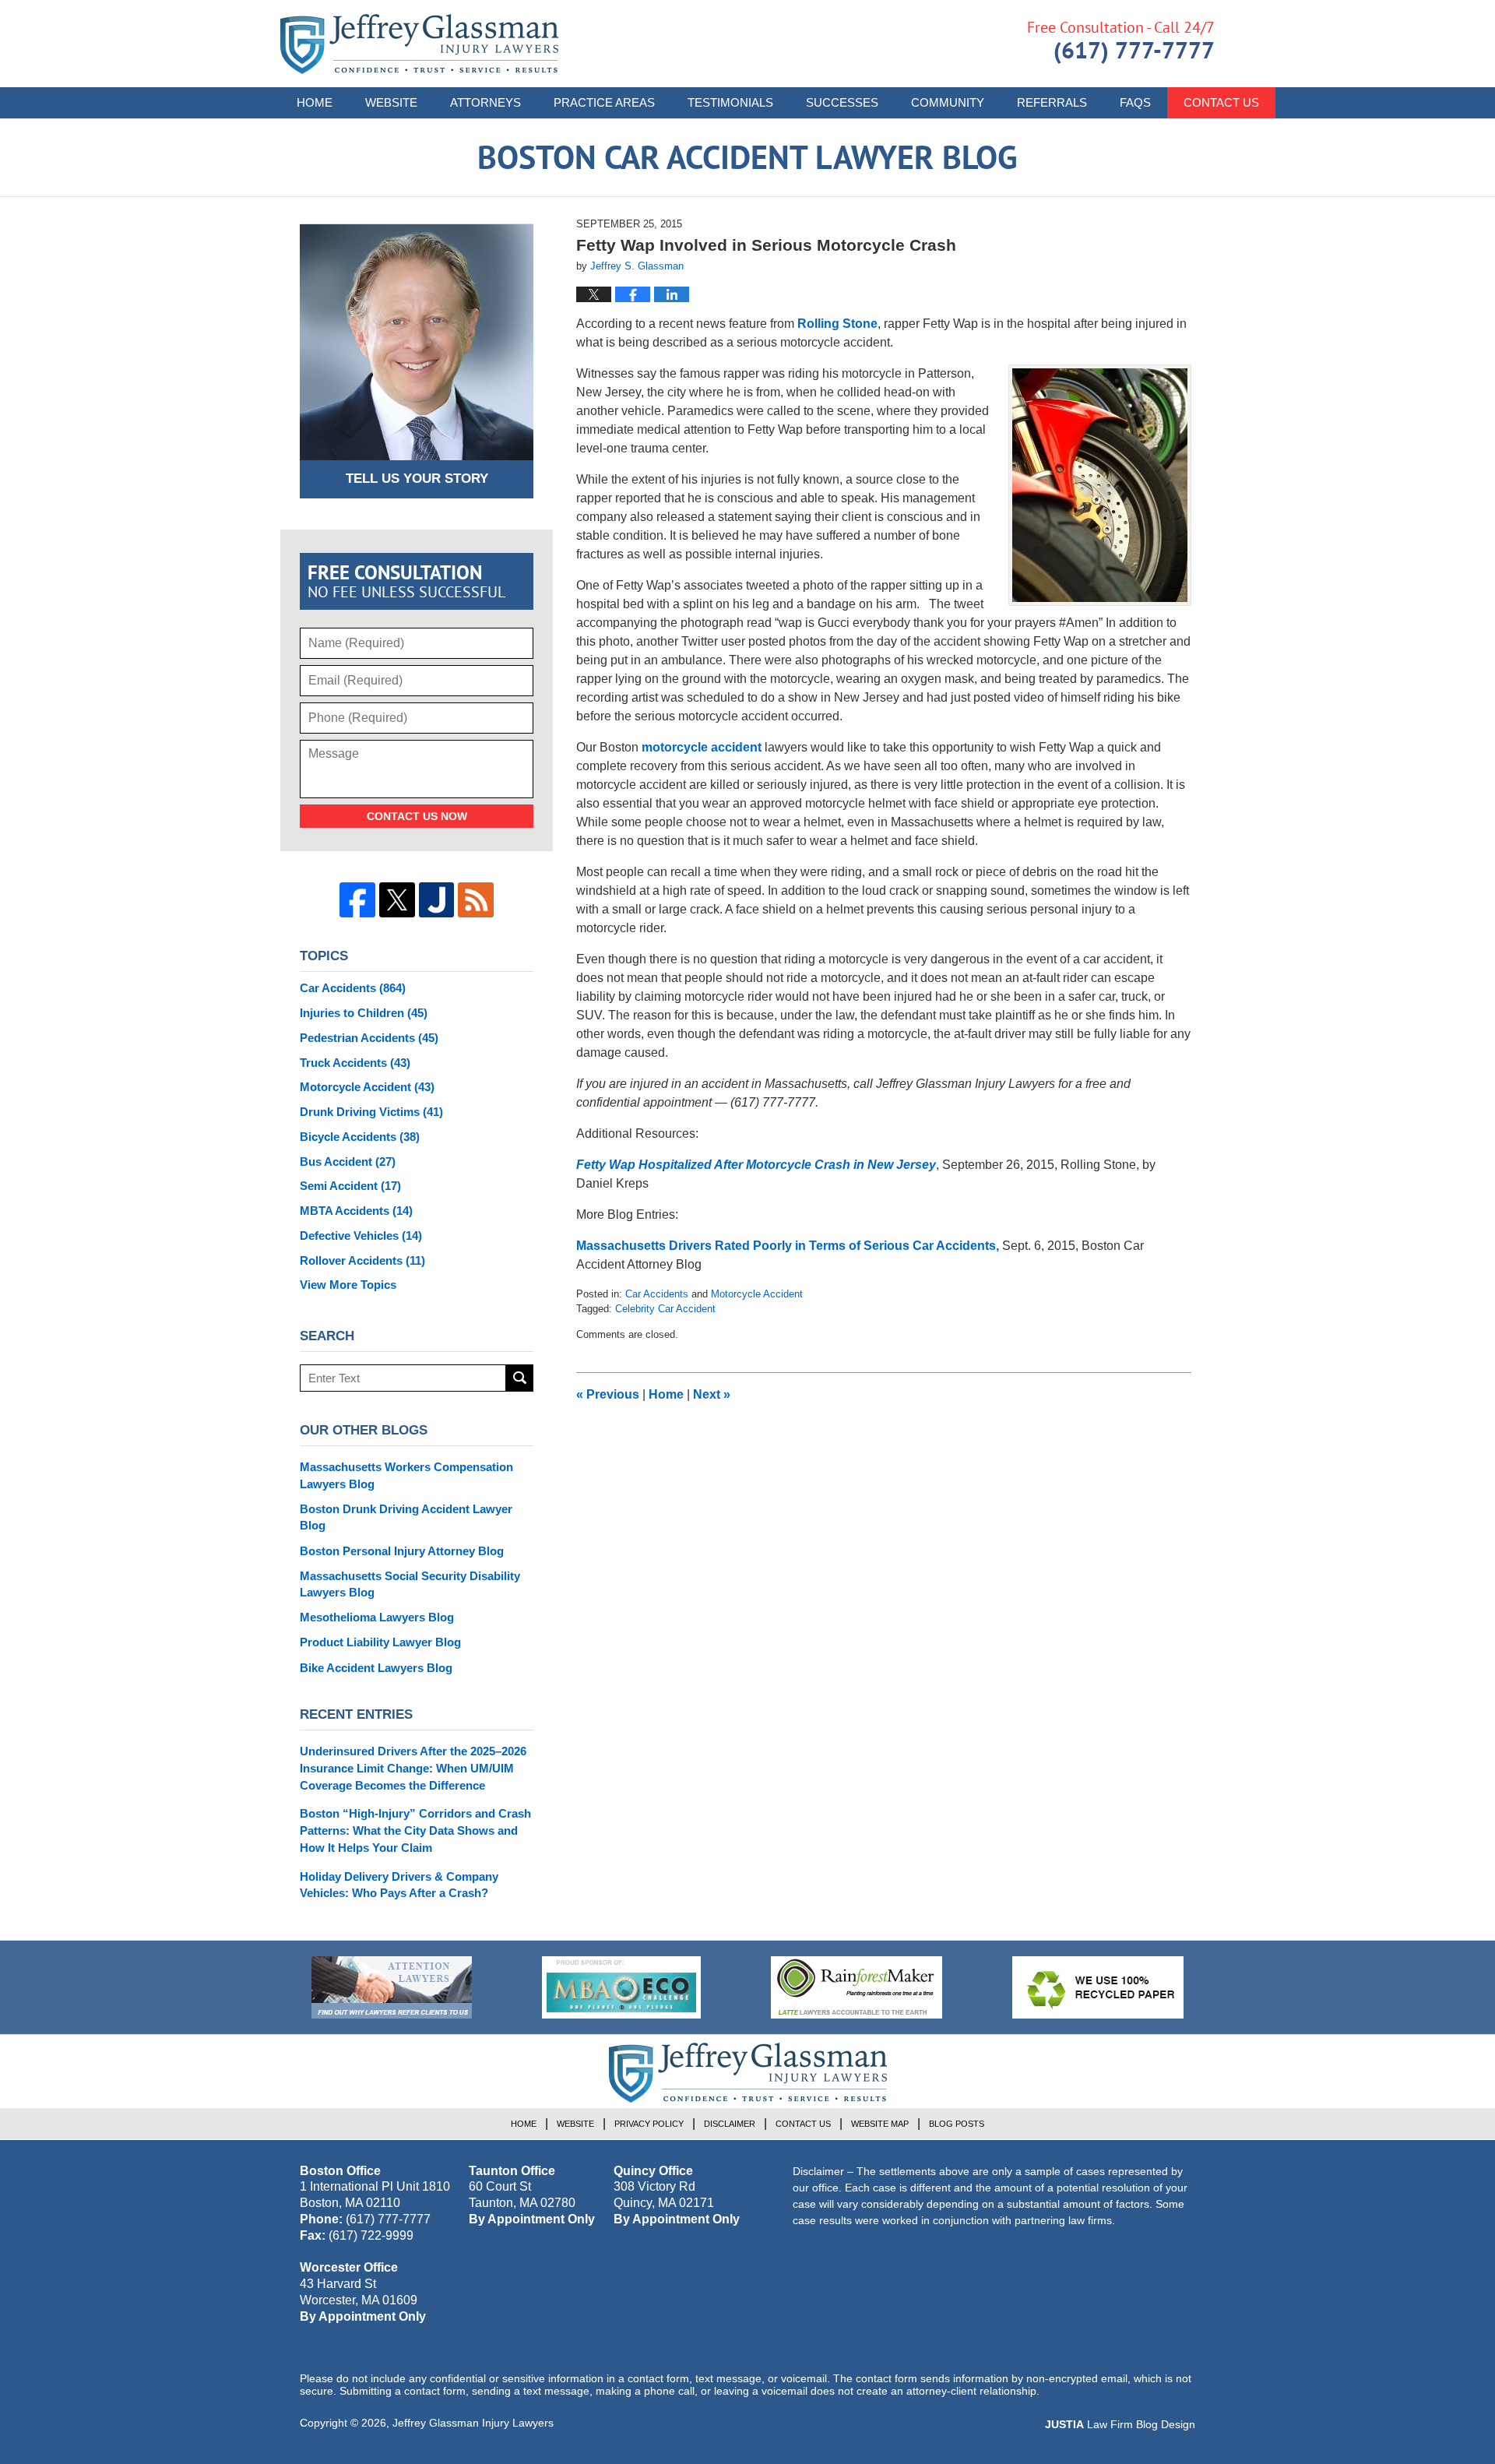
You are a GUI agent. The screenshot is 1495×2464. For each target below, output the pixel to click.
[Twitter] (397, 900)
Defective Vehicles (361, 1236)
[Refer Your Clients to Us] (392, 1987)
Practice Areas (604, 102)
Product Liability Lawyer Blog (380, 1642)
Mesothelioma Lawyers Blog (377, 1617)
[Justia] (437, 900)
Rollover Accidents (362, 1260)
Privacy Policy (649, 2124)
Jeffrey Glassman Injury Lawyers (473, 2423)
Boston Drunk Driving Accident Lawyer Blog (406, 1517)
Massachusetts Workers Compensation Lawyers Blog (406, 1475)
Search (520, 1378)
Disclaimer (730, 2124)
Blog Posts (957, 2124)
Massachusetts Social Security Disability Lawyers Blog (410, 1584)
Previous (608, 1394)
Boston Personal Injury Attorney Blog (402, 1551)
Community (948, 102)
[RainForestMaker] (857, 1987)
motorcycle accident (703, 747)
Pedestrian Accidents (369, 1038)
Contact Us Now (417, 816)
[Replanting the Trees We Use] (1098, 1987)
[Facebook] (357, 900)
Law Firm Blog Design (1120, 2424)
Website (391, 102)
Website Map (880, 2124)
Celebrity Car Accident (665, 1309)
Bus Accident (348, 1162)
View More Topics (348, 1285)
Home (315, 102)
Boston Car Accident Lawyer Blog (419, 44)
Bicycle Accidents (360, 1137)
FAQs (1135, 102)
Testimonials (730, 102)
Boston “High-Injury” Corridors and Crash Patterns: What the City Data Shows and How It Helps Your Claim (415, 1830)
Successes (842, 102)
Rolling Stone (837, 324)
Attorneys (485, 102)
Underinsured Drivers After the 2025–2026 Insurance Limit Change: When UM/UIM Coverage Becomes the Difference (413, 1768)
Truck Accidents (355, 1063)
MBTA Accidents (356, 1211)
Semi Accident (350, 1186)
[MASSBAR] (621, 1987)
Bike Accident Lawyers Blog (376, 1668)
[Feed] (476, 900)
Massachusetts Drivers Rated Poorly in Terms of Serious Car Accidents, (789, 1246)
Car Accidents (657, 1294)
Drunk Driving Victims (371, 1112)
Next (712, 1394)
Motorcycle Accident (757, 1294)
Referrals (1052, 102)
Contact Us (1221, 102)
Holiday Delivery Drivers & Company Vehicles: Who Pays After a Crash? (399, 1885)
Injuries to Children (364, 1013)
